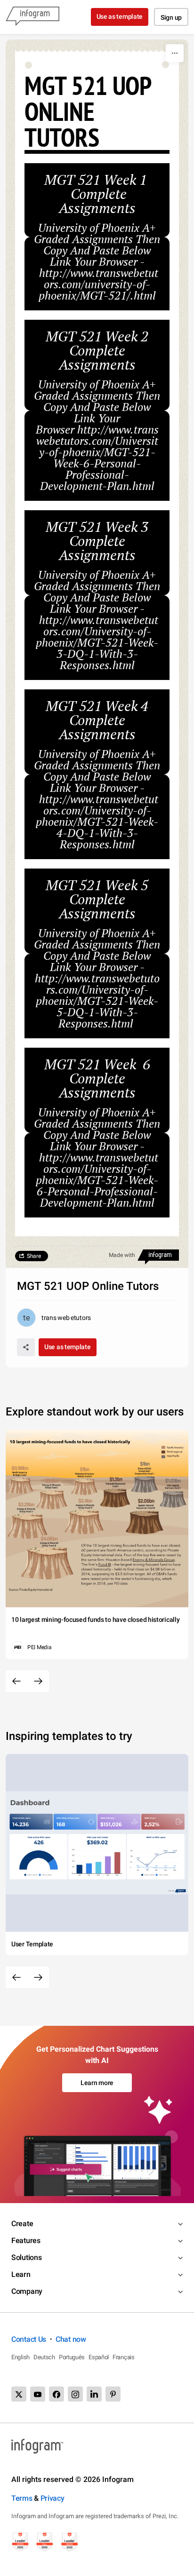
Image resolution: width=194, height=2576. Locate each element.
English (20, 2357)
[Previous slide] (16, 1681)
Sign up (171, 17)
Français (124, 2357)
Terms (22, 2498)
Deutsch (44, 2357)
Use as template (120, 16)
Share (34, 1256)
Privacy (53, 2498)
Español (99, 2357)
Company (27, 2291)
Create (22, 2224)
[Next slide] (38, 1681)
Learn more (97, 2083)
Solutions (26, 2257)
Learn (21, 2274)
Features (26, 2240)
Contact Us (29, 2339)
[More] (175, 53)
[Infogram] (32, 17)
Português (72, 2357)
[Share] (26, 1347)
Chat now (71, 2339)
